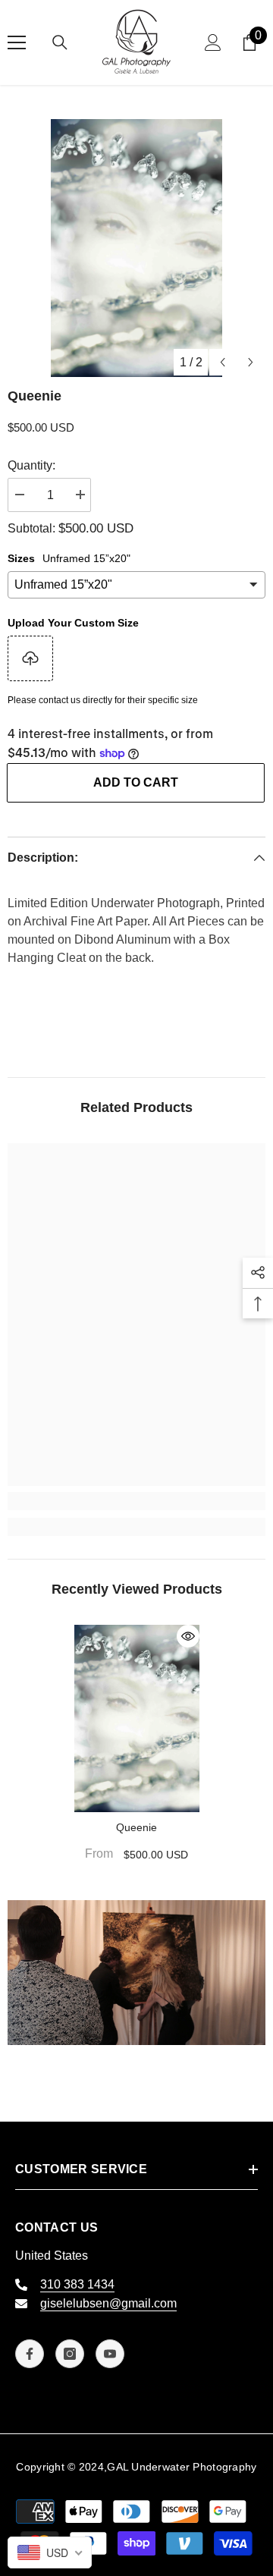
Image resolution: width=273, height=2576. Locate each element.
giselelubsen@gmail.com (108, 2303)
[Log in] (213, 42)
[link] (136, 1501)
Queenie (136, 1827)
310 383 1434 (77, 2284)
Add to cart (136, 782)
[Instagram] (70, 2354)
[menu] (17, 42)
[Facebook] (30, 2354)
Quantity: (31, 465)
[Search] (60, 42)
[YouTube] (110, 2354)
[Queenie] (137, 1719)
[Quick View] (188, 1636)
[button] (223, 362)
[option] (136, 248)
